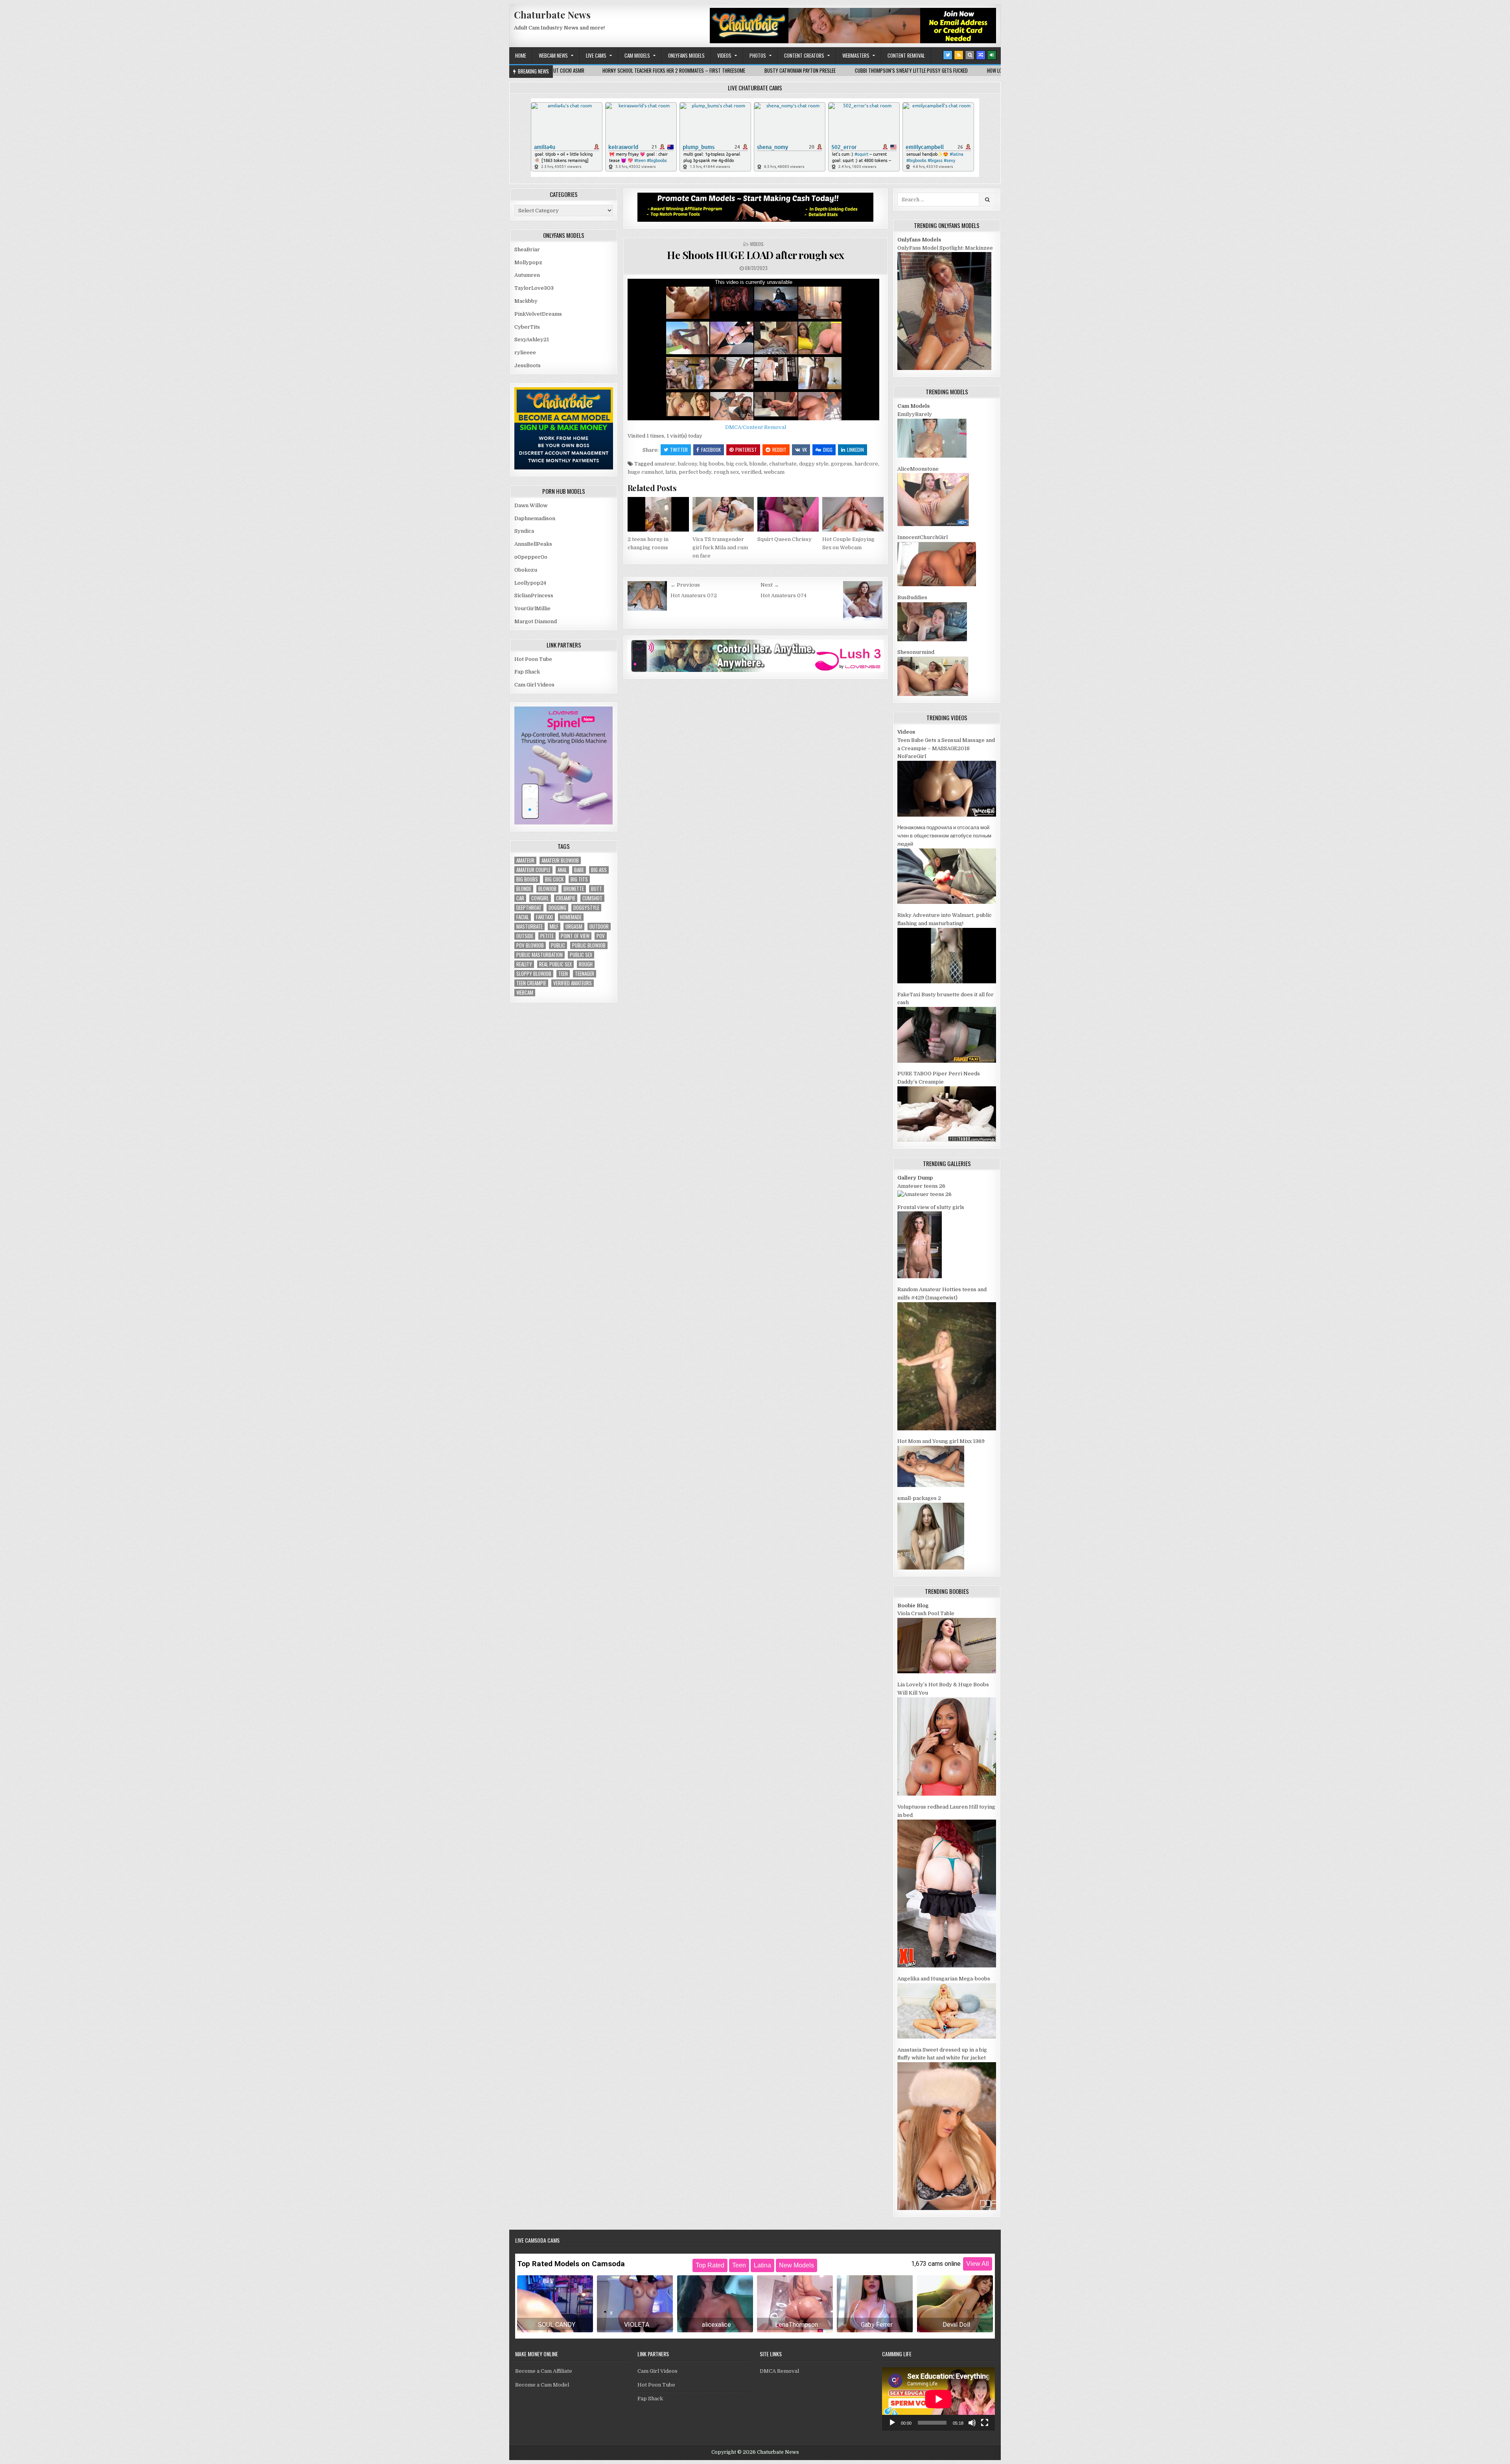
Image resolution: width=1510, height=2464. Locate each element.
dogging (557, 908)
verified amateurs (573, 983)
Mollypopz (528, 262)
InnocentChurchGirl (923, 537)
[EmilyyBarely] (932, 456)
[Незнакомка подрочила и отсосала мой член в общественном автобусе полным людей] (947, 902)
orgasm (574, 927)
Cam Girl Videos (534, 685)
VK (805, 450)
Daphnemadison (535, 518)
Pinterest (746, 450)
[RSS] (959, 55)
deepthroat (529, 908)
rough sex (726, 472)
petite (547, 936)
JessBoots (528, 365)
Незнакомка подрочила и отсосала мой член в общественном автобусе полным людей (944, 836)
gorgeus (842, 464)
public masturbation (540, 955)
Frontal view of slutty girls (931, 1207)
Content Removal (906, 55)
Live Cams (596, 55)
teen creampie (531, 983)
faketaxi (544, 917)
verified (751, 472)
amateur (665, 464)
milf (554, 927)
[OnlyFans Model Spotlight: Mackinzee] (944, 368)
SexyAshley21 (532, 340)
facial (523, 917)
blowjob (547, 889)
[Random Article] (981, 55)
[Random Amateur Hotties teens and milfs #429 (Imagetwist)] (947, 1429)
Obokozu (526, 570)
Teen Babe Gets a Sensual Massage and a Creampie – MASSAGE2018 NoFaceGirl (946, 748)
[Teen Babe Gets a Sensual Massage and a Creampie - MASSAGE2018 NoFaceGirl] (947, 815)
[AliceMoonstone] (933, 524)
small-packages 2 (919, 1498)
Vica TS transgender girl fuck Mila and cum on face (720, 547)
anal (562, 870)
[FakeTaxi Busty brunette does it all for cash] (947, 1061)
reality (524, 964)
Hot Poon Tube (533, 659)
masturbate (529, 927)
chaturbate (783, 464)
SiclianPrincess (534, 595)
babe (579, 870)
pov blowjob (530, 945)
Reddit (779, 450)
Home (521, 55)
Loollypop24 (530, 583)
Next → (770, 585)
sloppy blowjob (534, 974)
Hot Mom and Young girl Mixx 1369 (941, 1441)
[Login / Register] (992, 55)
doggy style (814, 464)
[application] (938, 2399)
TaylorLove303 (534, 288)
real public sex (555, 964)
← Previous (685, 585)
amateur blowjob (560, 860)
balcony (688, 464)
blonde (758, 464)
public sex (581, 955)
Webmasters (856, 55)
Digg (828, 450)
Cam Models (637, 55)
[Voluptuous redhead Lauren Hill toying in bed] (947, 1966)
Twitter (679, 450)
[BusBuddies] (932, 639)
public (558, 945)
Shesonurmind (916, 652)
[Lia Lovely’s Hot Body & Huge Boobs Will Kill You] (947, 1794)
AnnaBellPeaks (533, 544)
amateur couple (533, 870)
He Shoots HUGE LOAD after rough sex (756, 255)
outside (525, 936)
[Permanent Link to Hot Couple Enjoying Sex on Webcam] (853, 514)
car (520, 898)
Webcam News (553, 55)
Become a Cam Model (542, 2385)
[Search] (970, 55)
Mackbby (526, 301)
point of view (575, 936)
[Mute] (972, 2423)
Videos (724, 55)
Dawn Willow (531, 505)
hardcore (866, 464)
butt (597, 889)
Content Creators (804, 55)
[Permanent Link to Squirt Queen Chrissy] (788, 514)
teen (563, 974)
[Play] (892, 2423)
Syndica (524, 531)
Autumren (527, 275)
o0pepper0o (531, 557)
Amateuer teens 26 (921, 1186)
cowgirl (540, 898)
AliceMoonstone (918, 469)
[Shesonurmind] (933, 694)
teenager (585, 974)
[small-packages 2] (931, 1568)
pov (601, 936)
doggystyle (586, 908)
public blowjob (589, 945)
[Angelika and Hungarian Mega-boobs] (947, 2037)
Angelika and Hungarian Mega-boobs (944, 1979)
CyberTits (527, 327)
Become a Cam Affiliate (544, 2371)
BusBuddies (912, 597)
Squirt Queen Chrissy (784, 539)
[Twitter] (948, 55)
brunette (574, 889)
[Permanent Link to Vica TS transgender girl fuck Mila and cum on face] (723, 514)
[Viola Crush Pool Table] (947, 1672)
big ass (599, 870)
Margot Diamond (536, 621)
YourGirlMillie (532, 608)
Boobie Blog (913, 1606)
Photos (758, 55)
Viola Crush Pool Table (926, 1613)
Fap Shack (527, 672)
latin (671, 472)
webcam (774, 472)
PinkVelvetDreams (538, 314)
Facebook (711, 450)
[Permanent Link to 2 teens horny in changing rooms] (658, 514)
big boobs (712, 464)
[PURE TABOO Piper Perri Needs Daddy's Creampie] (947, 1140)
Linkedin (855, 450)
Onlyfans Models (686, 55)
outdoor (599, 927)
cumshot (592, 898)
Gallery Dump (915, 1178)
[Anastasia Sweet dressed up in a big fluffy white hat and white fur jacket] (947, 2208)
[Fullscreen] (985, 2423)
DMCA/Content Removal (756, 427)
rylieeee (525, 352)
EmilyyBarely (915, 414)
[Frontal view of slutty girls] (920, 1276)
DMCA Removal (779, 2371)
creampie (566, 898)
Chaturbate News (552, 15)
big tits (579, 879)
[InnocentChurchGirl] (937, 584)
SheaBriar (527, 249)
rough (586, 964)
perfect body (695, 472)
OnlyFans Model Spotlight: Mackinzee (945, 248)
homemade (571, 917)
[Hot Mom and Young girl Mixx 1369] (931, 1485)
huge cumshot (645, 472)
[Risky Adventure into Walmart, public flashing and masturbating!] (947, 982)
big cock (737, 464)
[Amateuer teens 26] (924, 1194)
